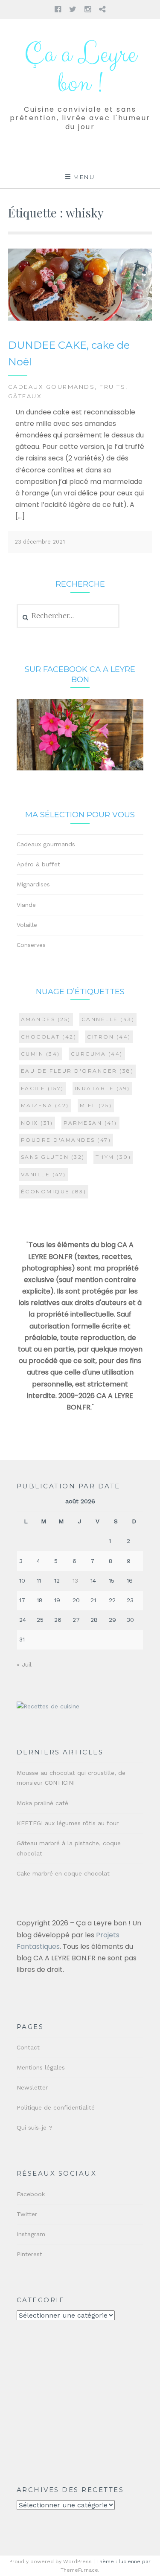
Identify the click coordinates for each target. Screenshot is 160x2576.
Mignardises (33, 884)
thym (113, 1157)
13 (75, 1580)
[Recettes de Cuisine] (48, 1706)
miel (96, 1105)
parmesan (90, 1123)
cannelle (108, 1019)
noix (37, 1123)
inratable (102, 1088)
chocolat (49, 1037)
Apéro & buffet (38, 864)
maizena (45, 1105)
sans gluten (53, 1157)
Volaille (27, 925)
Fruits (112, 387)
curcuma (97, 1054)
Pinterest (29, 2254)
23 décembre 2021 (40, 542)
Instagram (31, 2234)
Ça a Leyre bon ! (80, 69)
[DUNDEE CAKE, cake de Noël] (80, 319)
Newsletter (32, 2087)
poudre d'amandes (66, 1140)
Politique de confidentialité (56, 2107)
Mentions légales (41, 2067)
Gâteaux (25, 396)
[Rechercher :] (68, 616)
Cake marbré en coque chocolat (63, 1873)
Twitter (27, 2214)
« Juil (24, 1664)
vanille (44, 1174)
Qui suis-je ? (35, 2127)
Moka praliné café (42, 1803)
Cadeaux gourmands (52, 387)
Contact (28, 2047)
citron (109, 1037)
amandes (46, 1019)
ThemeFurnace (79, 2570)
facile (42, 1088)
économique (54, 1191)
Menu (84, 177)
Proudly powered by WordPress (51, 2562)
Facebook (31, 2194)
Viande (26, 905)
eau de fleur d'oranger (77, 1071)
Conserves (31, 945)
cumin (41, 1054)
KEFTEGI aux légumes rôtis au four (68, 1823)
